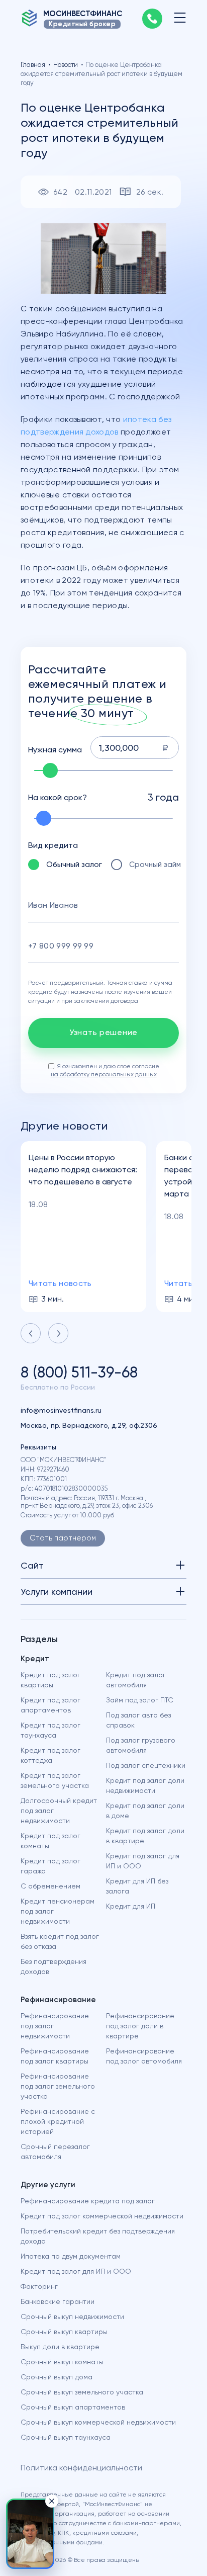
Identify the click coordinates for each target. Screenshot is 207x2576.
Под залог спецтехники (146, 1765)
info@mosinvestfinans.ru (61, 1410)
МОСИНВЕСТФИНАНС (83, 14)
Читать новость (60, 1283)
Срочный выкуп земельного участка (82, 2392)
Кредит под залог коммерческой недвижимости (102, 2216)
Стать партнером (63, 1538)
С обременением (50, 1886)
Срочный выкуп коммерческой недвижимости (98, 2422)
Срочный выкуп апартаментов (73, 2407)
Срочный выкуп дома (57, 2377)
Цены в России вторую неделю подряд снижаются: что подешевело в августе (83, 1170)
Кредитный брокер (82, 24)
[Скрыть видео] (52, 2501)
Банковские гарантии (58, 2301)
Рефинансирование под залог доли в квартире (140, 2026)
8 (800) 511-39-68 (79, 1372)
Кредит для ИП (131, 1906)
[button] (30, 2534)
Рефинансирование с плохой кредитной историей (58, 2121)
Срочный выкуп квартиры (64, 2332)
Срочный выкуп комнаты (62, 2362)
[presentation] (31, 1333)
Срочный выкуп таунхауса (66, 2437)
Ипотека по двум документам (71, 2256)
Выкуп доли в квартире (60, 2347)
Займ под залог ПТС (140, 1700)
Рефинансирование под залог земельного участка (58, 2086)
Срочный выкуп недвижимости (72, 2316)
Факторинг (39, 2286)
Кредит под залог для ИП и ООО (76, 2271)
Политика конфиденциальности (81, 2468)
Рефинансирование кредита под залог (88, 2201)
